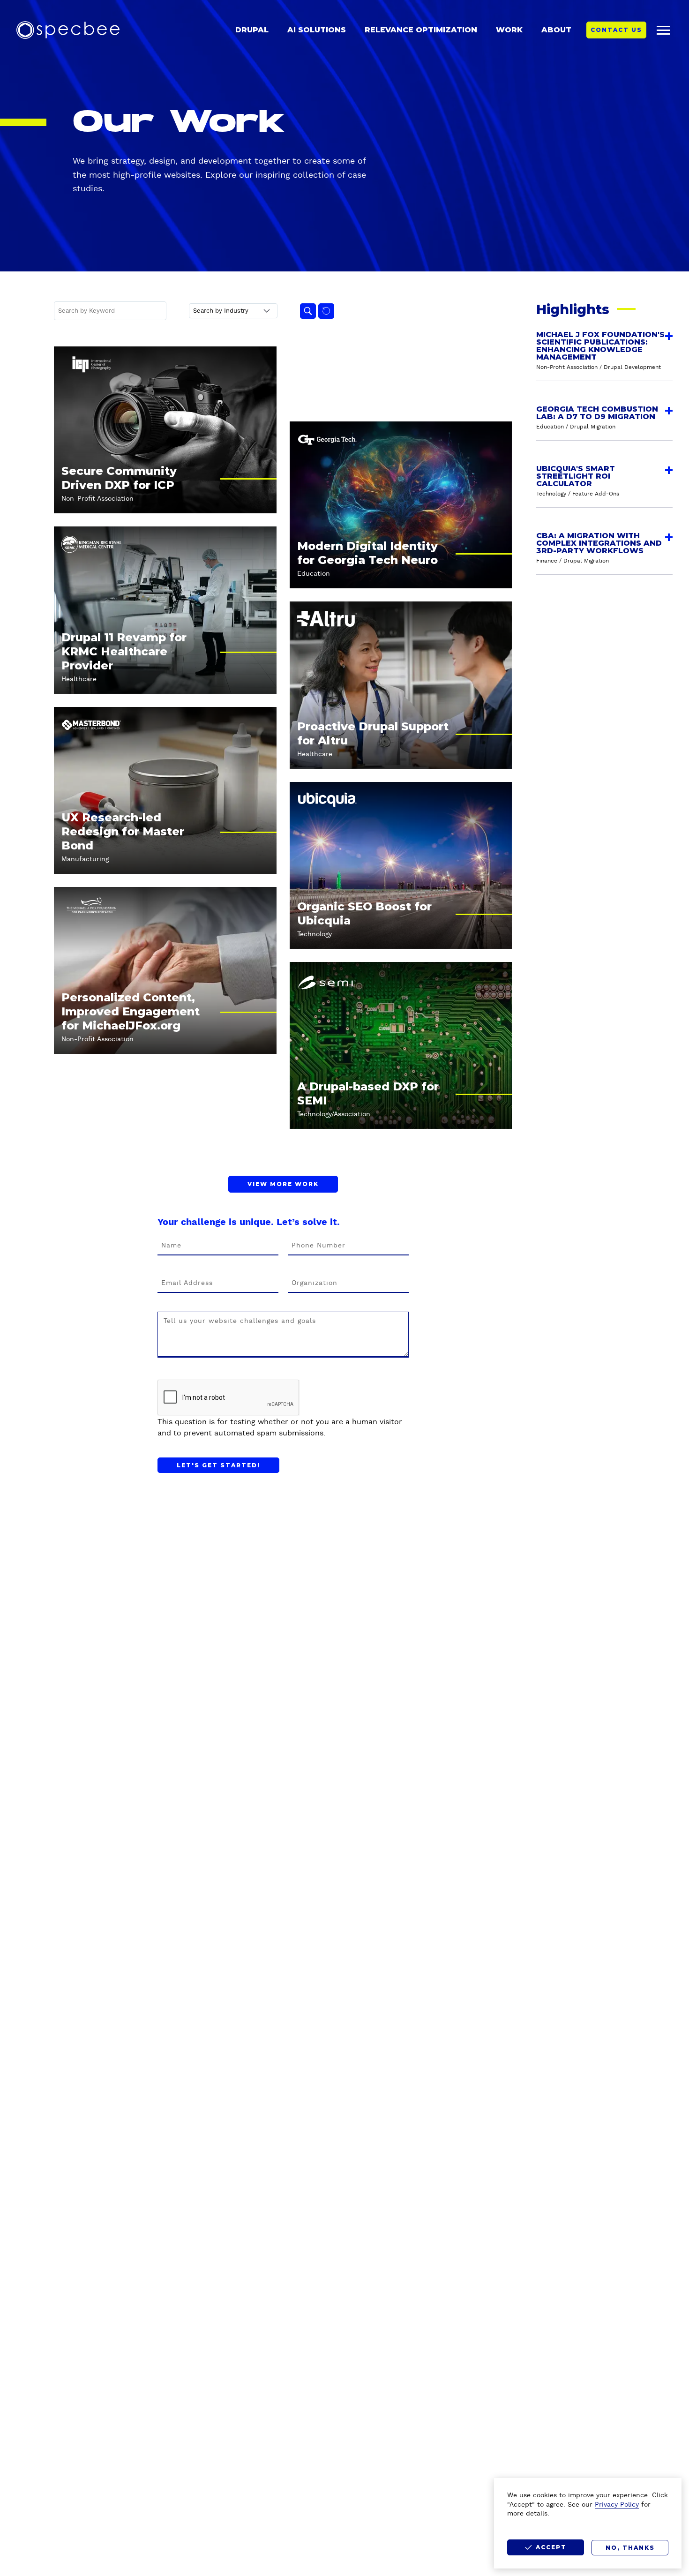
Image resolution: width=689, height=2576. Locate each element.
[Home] (68, 30)
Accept (551, 2547)
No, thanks (630, 2548)
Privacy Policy (617, 2505)
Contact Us (616, 30)
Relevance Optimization (421, 30)
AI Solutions (317, 30)
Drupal (252, 30)
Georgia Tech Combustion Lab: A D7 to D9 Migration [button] (597, 413)
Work (509, 30)
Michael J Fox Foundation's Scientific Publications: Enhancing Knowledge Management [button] (600, 346)
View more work (283, 1184)
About (556, 30)
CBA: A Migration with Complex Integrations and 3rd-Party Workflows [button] (599, 543)
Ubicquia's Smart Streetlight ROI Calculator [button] (576, 476)
